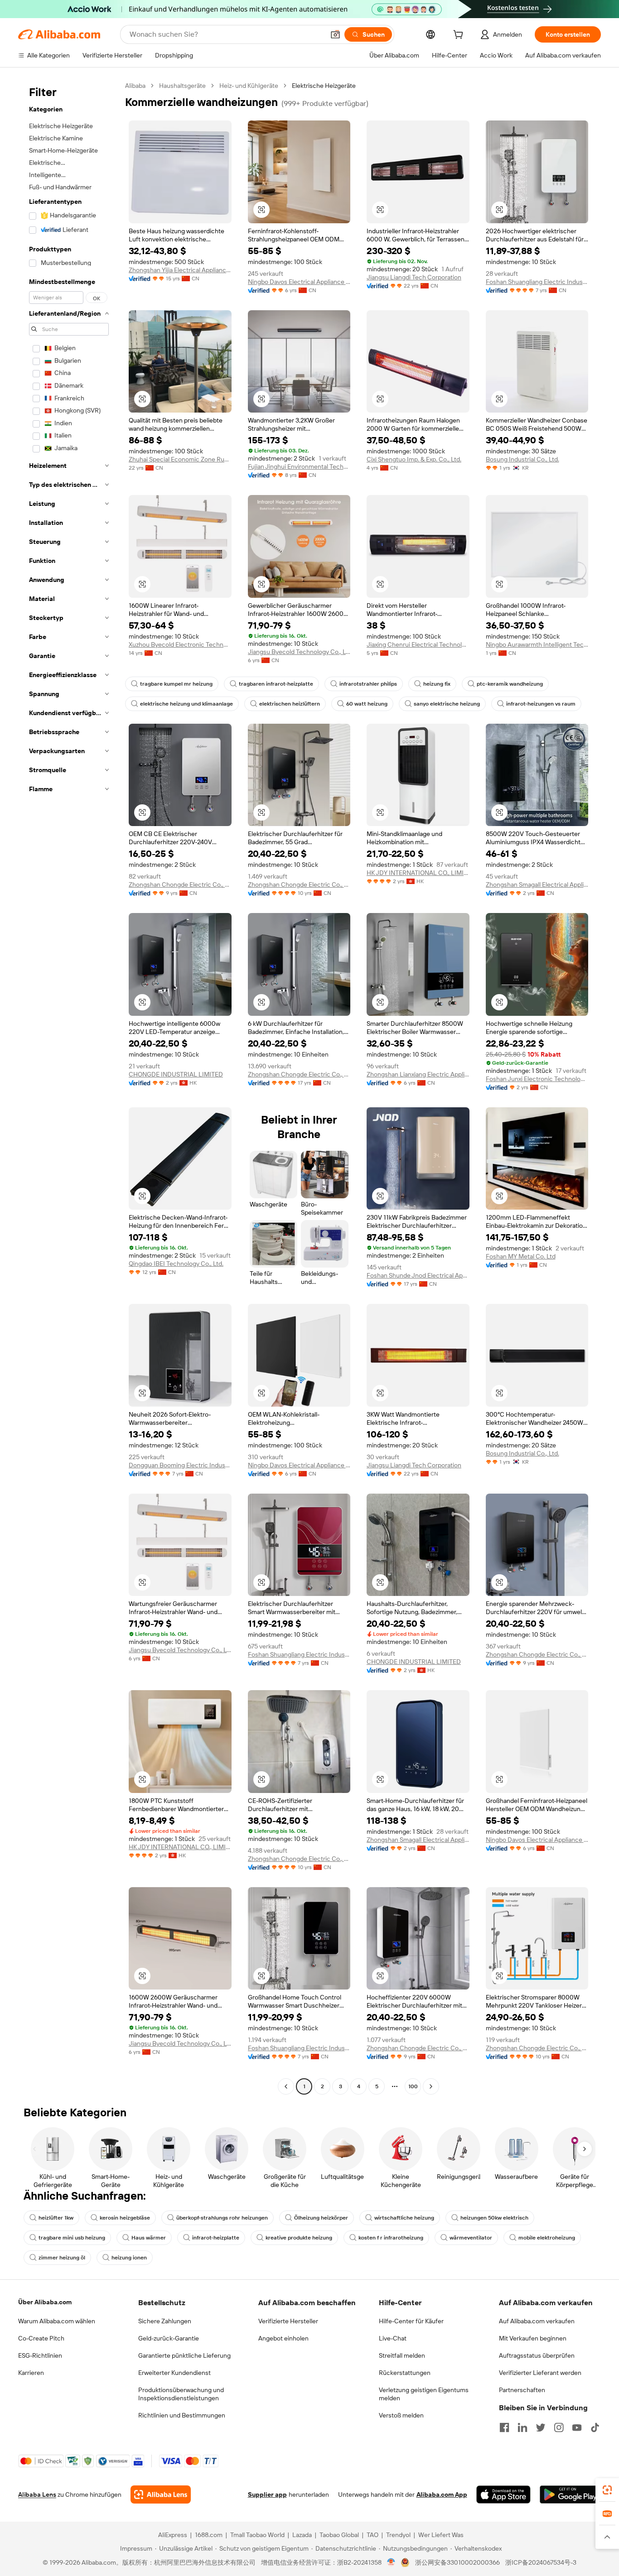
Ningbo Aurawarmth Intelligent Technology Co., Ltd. (537, 644)
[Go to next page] (431, 2086)
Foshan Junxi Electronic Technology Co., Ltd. (537, 1079)
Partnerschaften (522, 2390)
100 (413, 2086)
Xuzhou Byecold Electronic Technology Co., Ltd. (180, 644)
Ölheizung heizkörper (321, 2218)
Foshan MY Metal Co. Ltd (521, 1256)
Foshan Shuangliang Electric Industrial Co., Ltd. (537, 282)
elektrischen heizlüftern (290, 704)
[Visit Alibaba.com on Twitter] (541, 2427)
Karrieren (31, 2373)
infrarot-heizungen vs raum (541, 704)
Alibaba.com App (442, 2494)
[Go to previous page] (286, 2086)
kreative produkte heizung (299, 2238)
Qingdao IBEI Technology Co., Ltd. (176, 1264)
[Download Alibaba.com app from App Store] (503, 2494)
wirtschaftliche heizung (404, 2218)
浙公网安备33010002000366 (457, 2562)
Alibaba (135, 86)
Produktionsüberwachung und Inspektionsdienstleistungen (181, 2394)
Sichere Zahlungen (165, 2321)
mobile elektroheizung (547, 2238)
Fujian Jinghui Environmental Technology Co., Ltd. (299, 466)
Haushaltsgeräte (182, 86)
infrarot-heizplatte (216, 2238)
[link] (607, 2490)
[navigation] (69, 1087)
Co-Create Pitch (41, 2338)
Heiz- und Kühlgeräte (249, 86)
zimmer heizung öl (62, 2258)
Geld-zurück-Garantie (169, 2338)
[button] (335, 34)
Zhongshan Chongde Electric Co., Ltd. (180, 884)
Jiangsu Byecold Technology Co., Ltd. (299, 652)
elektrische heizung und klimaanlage (186, 704)
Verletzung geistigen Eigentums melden (424, 2394)
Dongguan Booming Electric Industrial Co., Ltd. (180, 1465)
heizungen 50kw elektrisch (494, 2218)
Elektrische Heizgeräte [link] (324, 86)
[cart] (460, 36)
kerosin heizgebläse (125, 2218)
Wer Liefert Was (441, 2535)
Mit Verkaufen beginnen (533, 2338)
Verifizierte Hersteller (288, 2321)
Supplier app (267, 2494)
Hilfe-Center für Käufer (411, 2321)
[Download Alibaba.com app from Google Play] (570, 2494)
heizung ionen (129, 2258)
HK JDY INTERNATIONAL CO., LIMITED (418, 873)
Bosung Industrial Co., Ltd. (522, 459)
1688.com (209, 2535)
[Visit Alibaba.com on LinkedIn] (522, 2427)
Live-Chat (393, 2338)
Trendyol (398, 2535)
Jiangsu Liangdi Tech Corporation (414, 277)
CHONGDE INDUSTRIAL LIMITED (176, 1074)
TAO (372, 2535)
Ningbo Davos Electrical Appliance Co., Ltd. (299, 282)
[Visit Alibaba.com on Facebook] (504, 2427)
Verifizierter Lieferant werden (540, 2373)
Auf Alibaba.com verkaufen (537, 2321)
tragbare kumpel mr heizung (176, 684)
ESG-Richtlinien (40, 2355)
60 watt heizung (367, 704)
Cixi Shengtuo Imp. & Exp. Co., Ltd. (414, 459)
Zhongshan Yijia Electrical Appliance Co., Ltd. (180, 270)
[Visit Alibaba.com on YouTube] (577, 2427)
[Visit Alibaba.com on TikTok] (595, 2427)
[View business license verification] (391, 2562)
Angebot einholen (283, 2338)
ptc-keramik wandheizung (510, 684)
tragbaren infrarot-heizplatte (276, 684)
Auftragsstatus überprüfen (537, 2355)
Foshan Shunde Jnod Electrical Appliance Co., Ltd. (418, 1275)
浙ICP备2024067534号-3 (541, 2562)
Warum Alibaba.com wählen (57, 2321)
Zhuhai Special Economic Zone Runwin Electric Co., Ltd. (180, 459)
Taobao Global (339, 2535)
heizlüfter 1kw (56, 2218)
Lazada (302, 2535)
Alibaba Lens (37, 2494)
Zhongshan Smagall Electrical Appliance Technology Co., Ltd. (537, 884)
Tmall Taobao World (257, 2535)
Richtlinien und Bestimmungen (182, 2415)
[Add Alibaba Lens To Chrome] (161, 2494)
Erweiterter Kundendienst (174, 2373)
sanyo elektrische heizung (447, 704)
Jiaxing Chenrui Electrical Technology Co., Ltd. (418, 644)
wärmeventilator (471, 2238)
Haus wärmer (149, 2238)
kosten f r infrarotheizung (391, 2238)
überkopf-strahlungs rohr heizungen (222, 2218)
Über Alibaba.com (45, 2302)
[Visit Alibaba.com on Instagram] (559, 2427)
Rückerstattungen (405, 2373)
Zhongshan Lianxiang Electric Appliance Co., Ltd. (418, 1074)
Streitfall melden (402, 2355)
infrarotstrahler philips (368, 684)
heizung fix (437, 684)
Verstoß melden (401, 2415)
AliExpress (173, 2535)
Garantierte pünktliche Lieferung (184, 2355)
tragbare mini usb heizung (72, 2238)
